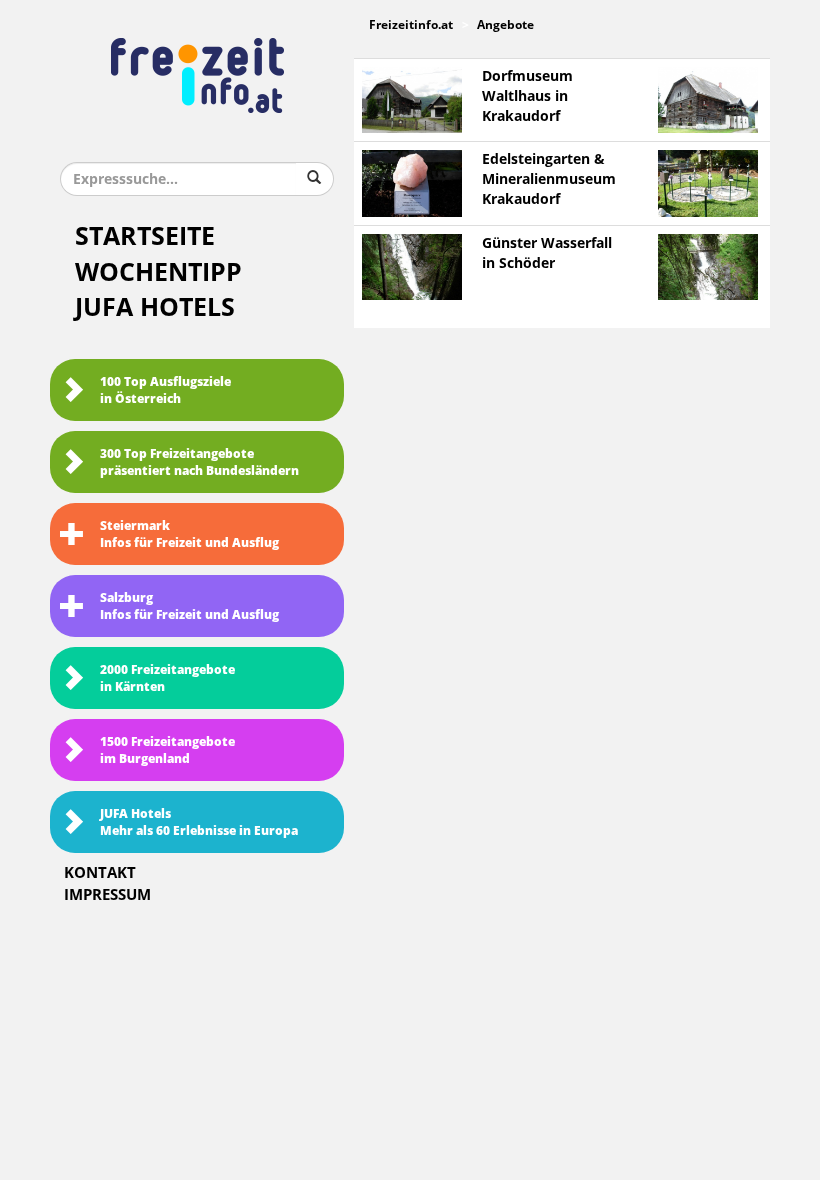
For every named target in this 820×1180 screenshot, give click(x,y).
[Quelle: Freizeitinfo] (412, 99)
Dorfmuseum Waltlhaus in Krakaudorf (527, 96)
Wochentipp (158, 272)
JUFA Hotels (155, 307)
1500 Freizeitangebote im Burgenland (167, 750)
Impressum (107, 895)
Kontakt (100, 873)
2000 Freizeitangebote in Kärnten (167, 678)
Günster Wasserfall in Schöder (547, 253)
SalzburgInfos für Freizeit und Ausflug (189, 606)
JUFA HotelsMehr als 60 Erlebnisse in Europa (199, 822)
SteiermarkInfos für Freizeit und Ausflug (189, 534)
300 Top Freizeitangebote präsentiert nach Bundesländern (199, 462)
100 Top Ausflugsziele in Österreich (165, 390)
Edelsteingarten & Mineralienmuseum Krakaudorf (549, 179)
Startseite (145, 236)
